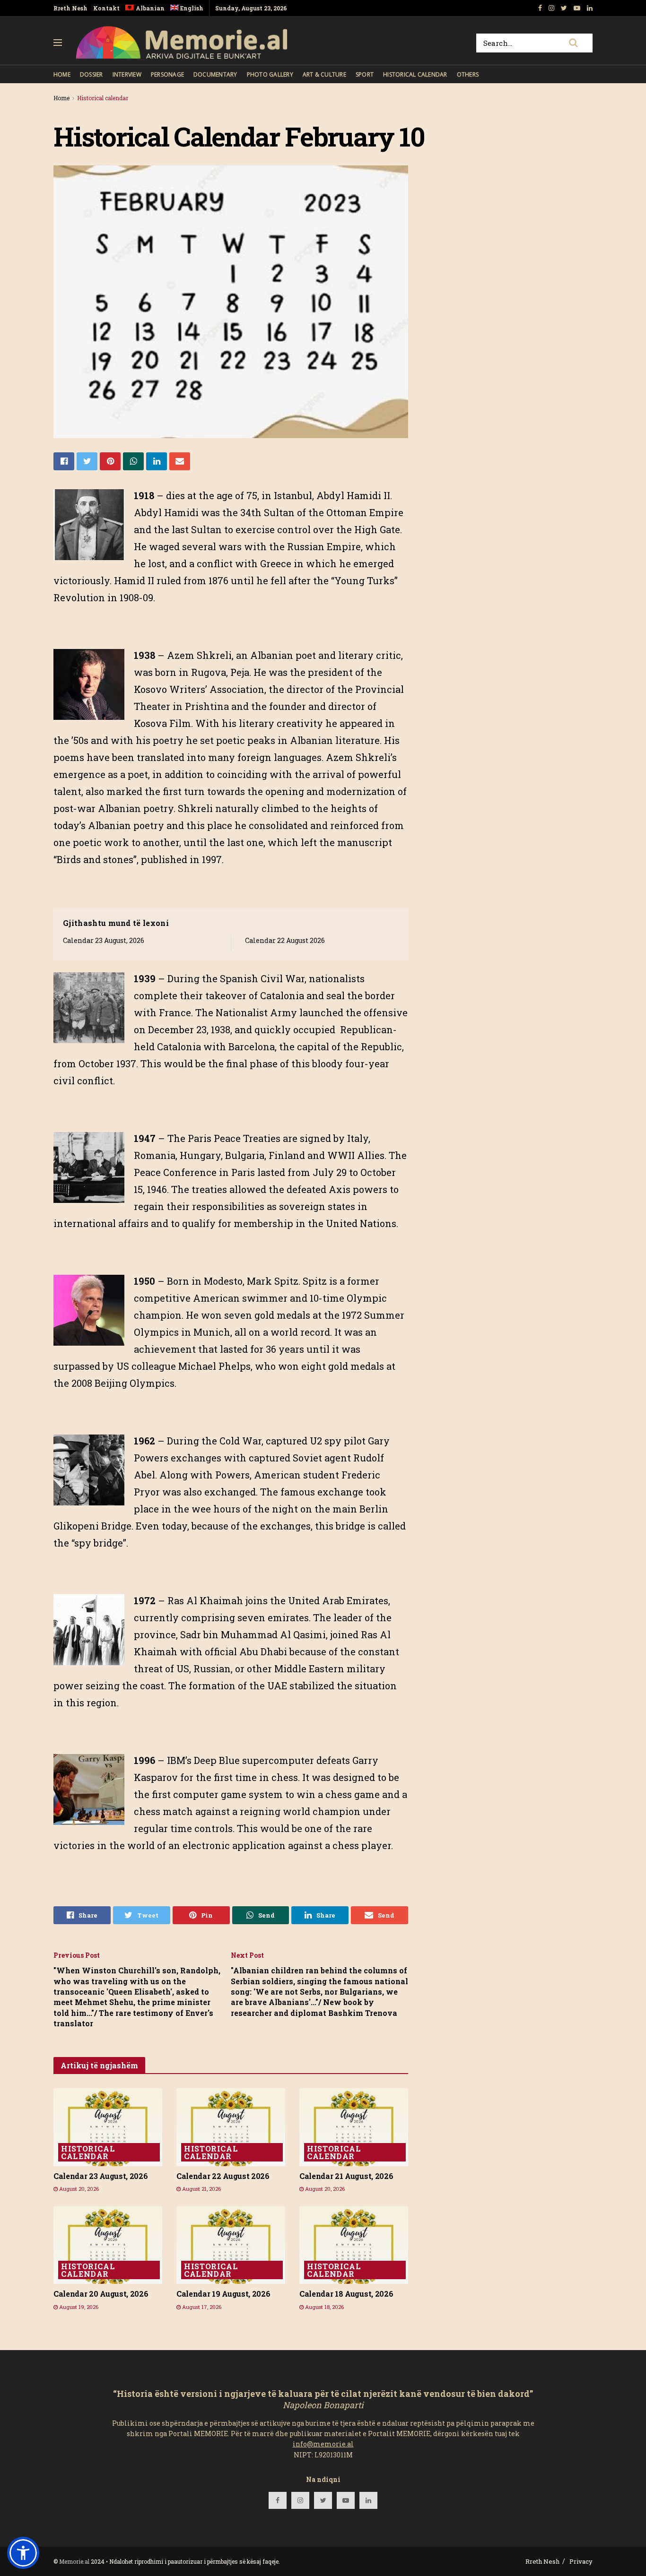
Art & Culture (324, 74)
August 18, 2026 (324, 2307)
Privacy (581, 2561)
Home (62, 74)
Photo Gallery (270, 74)
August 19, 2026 (78, 2307)
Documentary (215, 74)
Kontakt (106, 8)
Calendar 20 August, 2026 (101, 2294)
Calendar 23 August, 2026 (104, 940)
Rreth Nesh (70, 8)
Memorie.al (74, 2561)
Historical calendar (415, 74)
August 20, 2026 (78, 2189)
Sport (365, 74)
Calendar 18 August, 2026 (346, 2294)
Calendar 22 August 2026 (285, 940)
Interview (127, 74)
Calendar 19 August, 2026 (223, 2294)
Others (468, 74)
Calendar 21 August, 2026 (346, 2176)
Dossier (92, 74)
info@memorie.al (323, 2444)
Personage (167, 74)
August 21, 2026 (201, 2189)
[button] (23, 2553)
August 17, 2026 (201, 2307)
